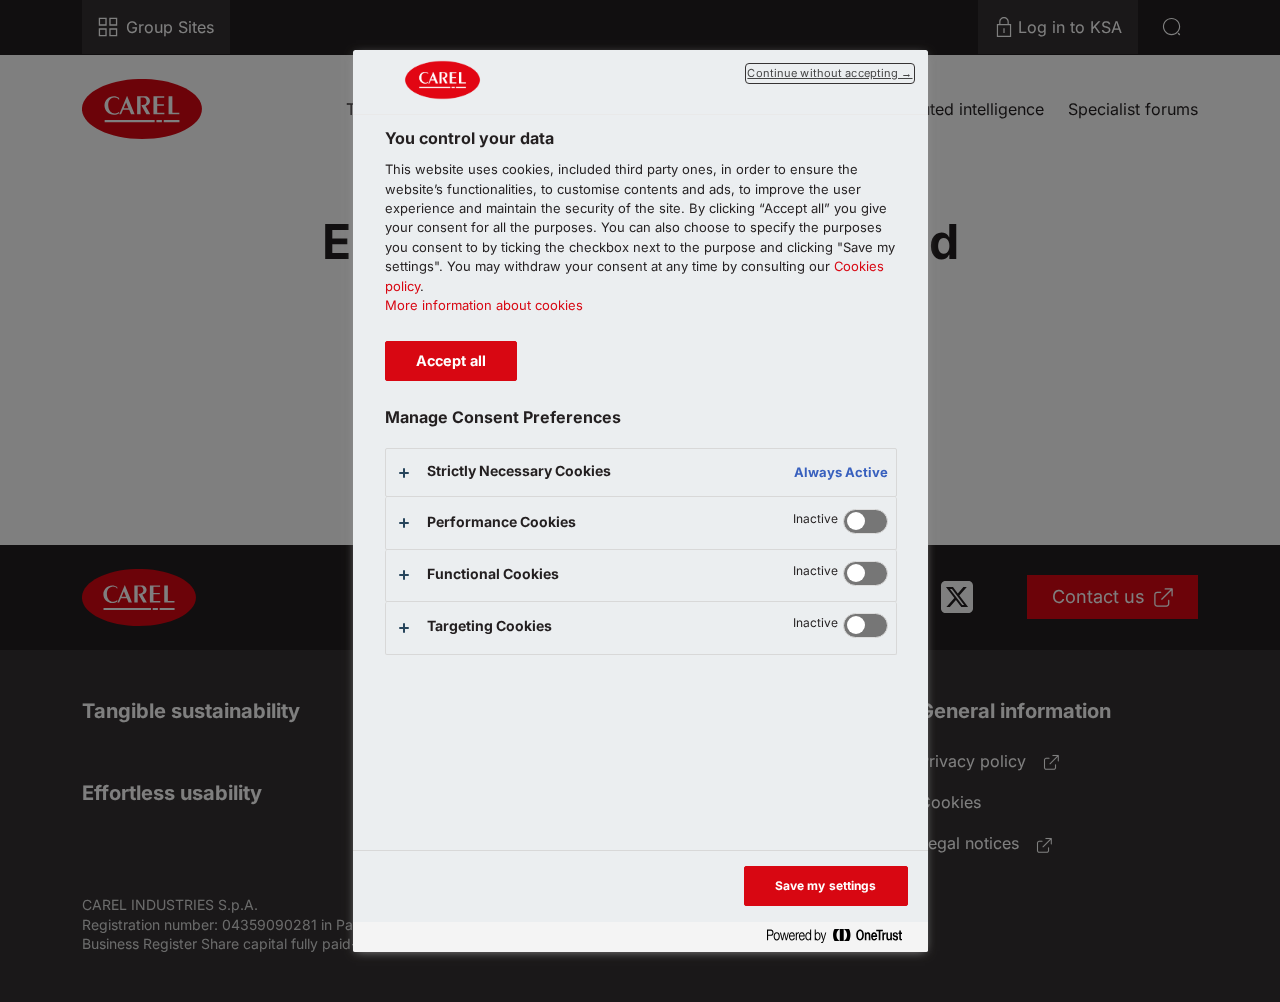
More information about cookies (484, 305)
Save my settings (826, 885)
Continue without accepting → (829, 73)
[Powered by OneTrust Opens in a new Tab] (842, 936)
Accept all (451, 360)
